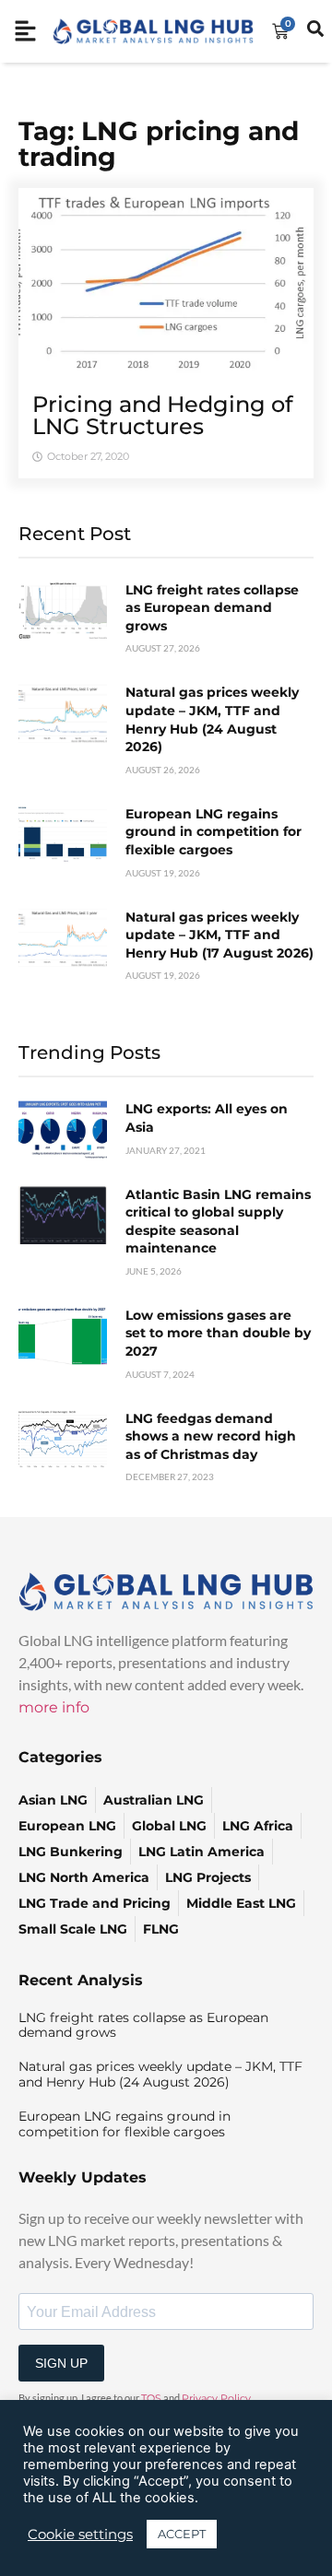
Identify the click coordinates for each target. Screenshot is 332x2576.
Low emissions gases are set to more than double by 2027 (218, 1333)
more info (54, 1707)
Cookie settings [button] (80, 2535)
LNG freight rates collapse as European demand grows (212, 608)
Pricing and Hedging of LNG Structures (162, 415)
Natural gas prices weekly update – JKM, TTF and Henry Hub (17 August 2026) (219, 935)
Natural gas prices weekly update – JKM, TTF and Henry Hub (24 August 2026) (212, 719)
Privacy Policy (216, 2398)
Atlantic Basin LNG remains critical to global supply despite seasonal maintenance (218, 1222)
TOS (151, 2398)
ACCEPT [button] (182, 2534)
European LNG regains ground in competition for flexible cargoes (213, 832)
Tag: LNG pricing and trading (159, 144)
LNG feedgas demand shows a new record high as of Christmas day (211, 1436)
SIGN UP (61, 2363)
